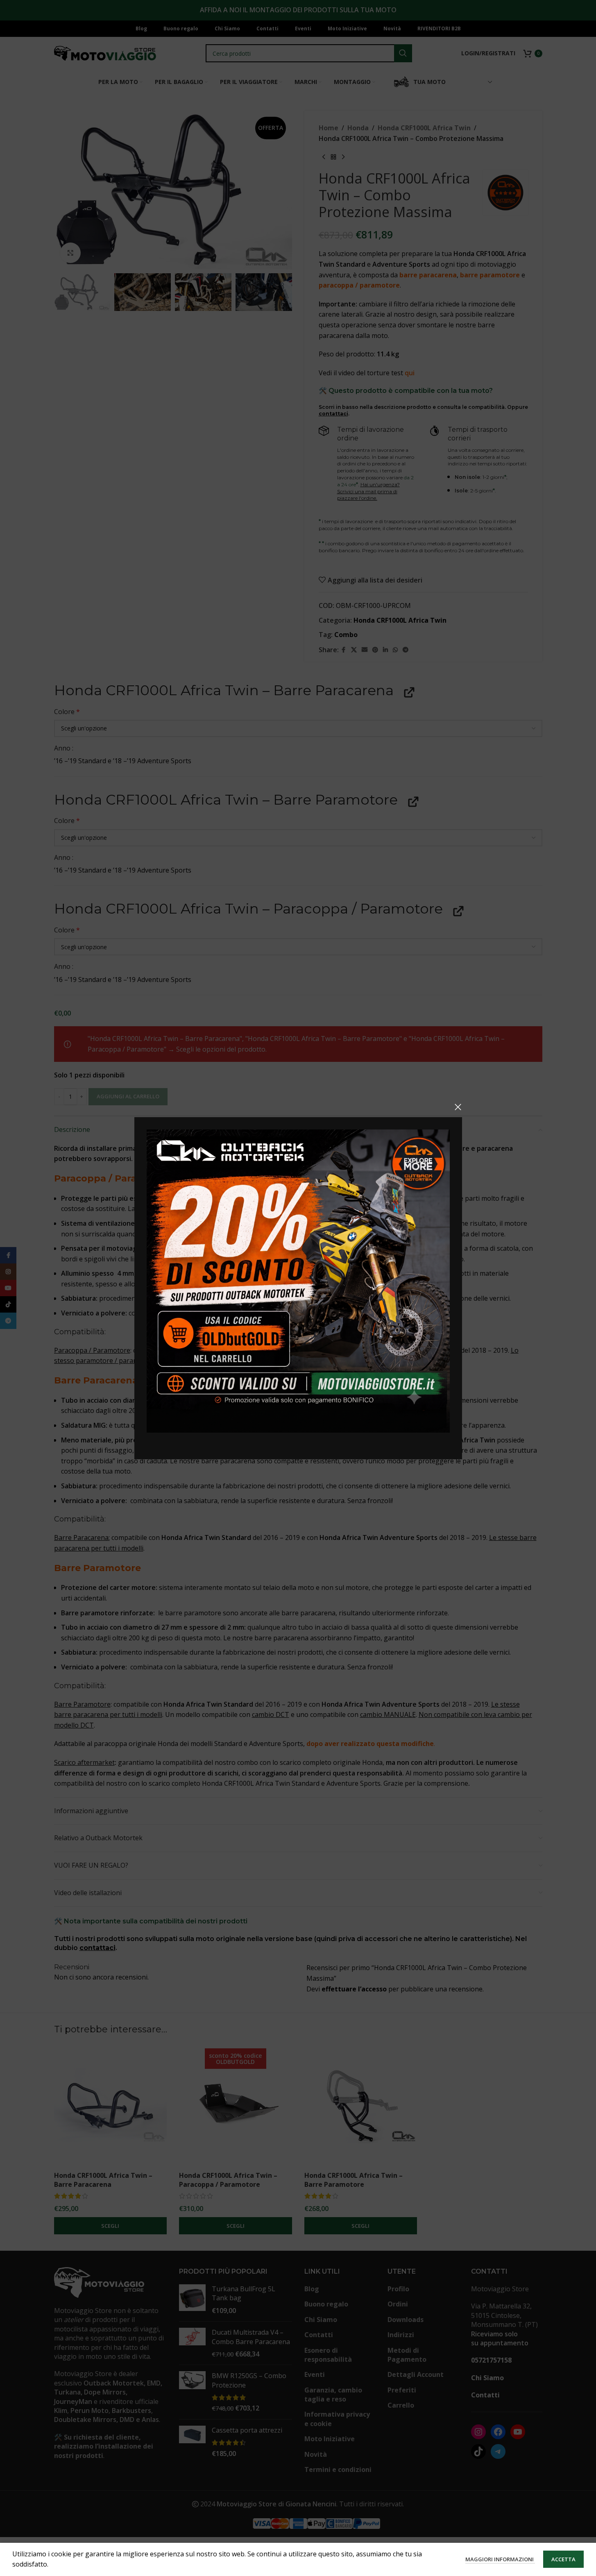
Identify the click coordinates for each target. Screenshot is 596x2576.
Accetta (563, 2559)
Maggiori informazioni (500, 2559)
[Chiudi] (458, 1107)
